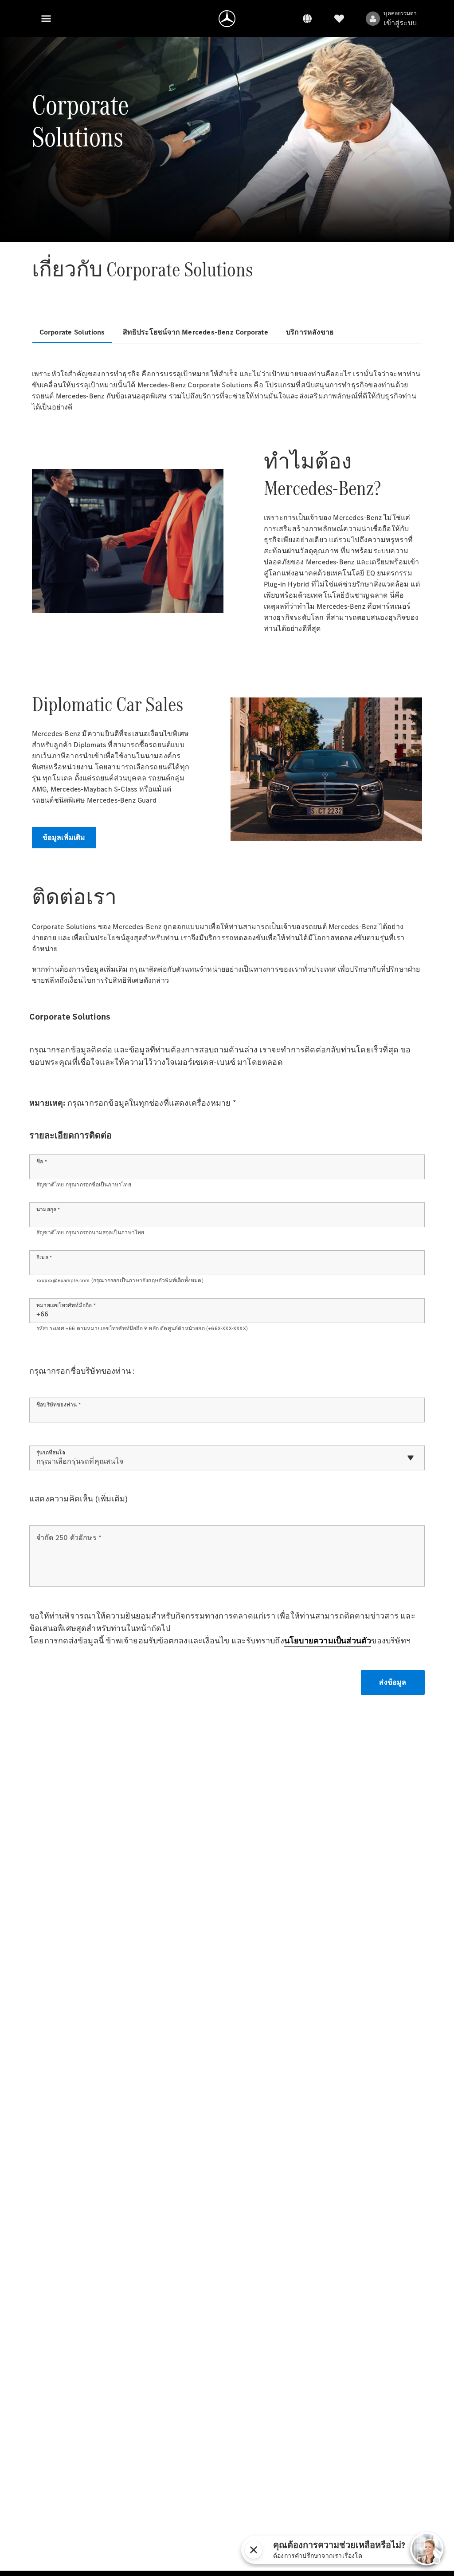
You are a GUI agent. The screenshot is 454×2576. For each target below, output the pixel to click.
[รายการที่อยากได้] (339, 19)
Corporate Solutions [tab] (72, 332)
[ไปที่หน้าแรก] (227, 19)
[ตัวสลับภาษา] (307, 19)
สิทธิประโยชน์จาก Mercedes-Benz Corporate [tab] (196, 332)
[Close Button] (366, 2550)
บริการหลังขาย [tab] (310, 332)
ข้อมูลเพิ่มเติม (64, 837)
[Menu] (46, 19)
